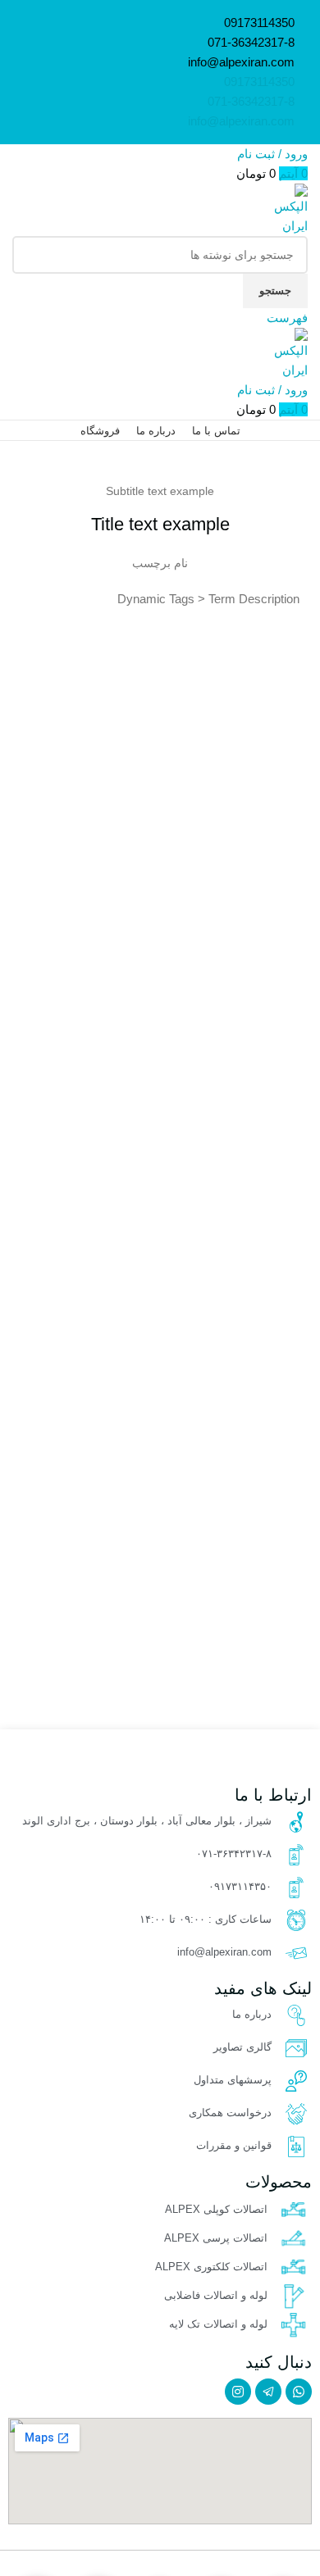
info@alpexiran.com (241, 62)
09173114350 (259, 23)
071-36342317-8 (251, 42)
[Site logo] (287, 209)
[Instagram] (238, 2392)
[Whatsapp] (299, 2392)
